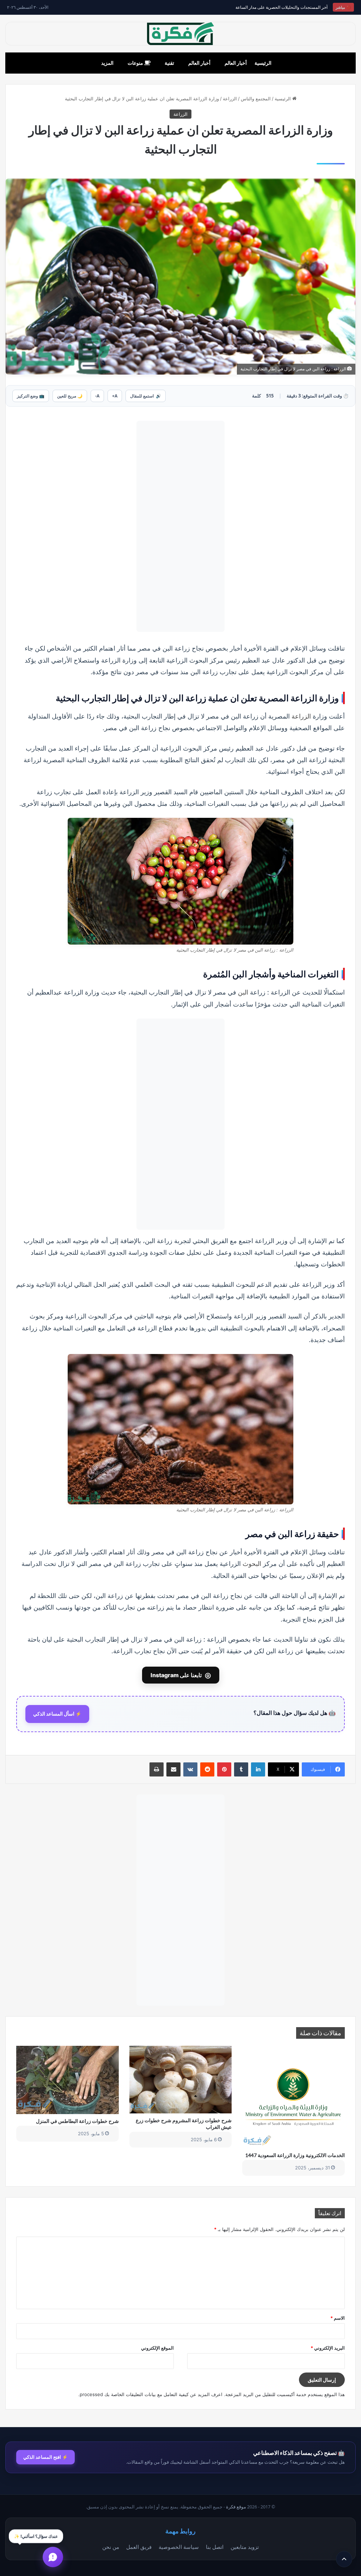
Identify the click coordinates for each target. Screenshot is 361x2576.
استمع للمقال (146, 396)
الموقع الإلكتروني (157, 2348)
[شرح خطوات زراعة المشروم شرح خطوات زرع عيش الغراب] (181, 2080)
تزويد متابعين (245, 2547)
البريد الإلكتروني (328, 2348)
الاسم (338, 2318)
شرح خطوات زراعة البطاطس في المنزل (77, 2121)
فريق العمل (139, 2547)
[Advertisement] (180, 526)
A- (97, 396)
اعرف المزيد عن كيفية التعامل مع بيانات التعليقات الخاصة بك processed (151, 2394)
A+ (115, 396)
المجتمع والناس (256, 99)
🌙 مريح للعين (70, 396)
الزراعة (230, 99)
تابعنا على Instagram (181, 1675)
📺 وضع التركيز (31, 396)
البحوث (252, 1563)
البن (243, 992)
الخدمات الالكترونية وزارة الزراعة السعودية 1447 (295, 2155)
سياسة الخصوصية (179, 2547)
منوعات (136, 63)
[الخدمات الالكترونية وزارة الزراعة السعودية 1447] (293, 2097)
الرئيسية (263, 63)
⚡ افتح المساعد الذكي (45, 2457)
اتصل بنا (215, 2547)
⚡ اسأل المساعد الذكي (57, 1714)
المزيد (107, 63)
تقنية (169, 63)
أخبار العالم (236, 63)
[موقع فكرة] (180, 34)
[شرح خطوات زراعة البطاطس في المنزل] (68, 2080)
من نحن (111, 2547)
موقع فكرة (236, 2507)
